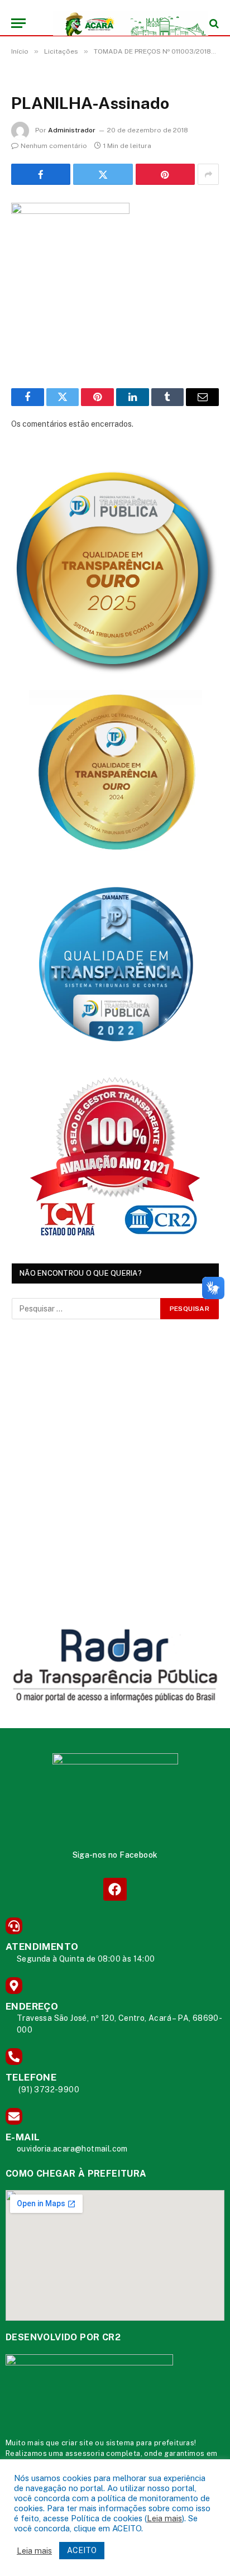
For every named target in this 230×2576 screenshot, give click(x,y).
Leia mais (164, 2518)
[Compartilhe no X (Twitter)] (103, 174)
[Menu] (18, 23)
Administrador (72, 130)
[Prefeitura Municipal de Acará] (121, 23)
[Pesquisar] (213, 23)
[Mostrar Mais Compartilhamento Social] (208, 174)
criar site (77, 2443)
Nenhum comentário (54, 146)
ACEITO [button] (82, 2550)
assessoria (85, 2453)
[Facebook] (115, 1889)
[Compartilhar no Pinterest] (165, 174)
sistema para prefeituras (150, 2443)
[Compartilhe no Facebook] (41, 174)
